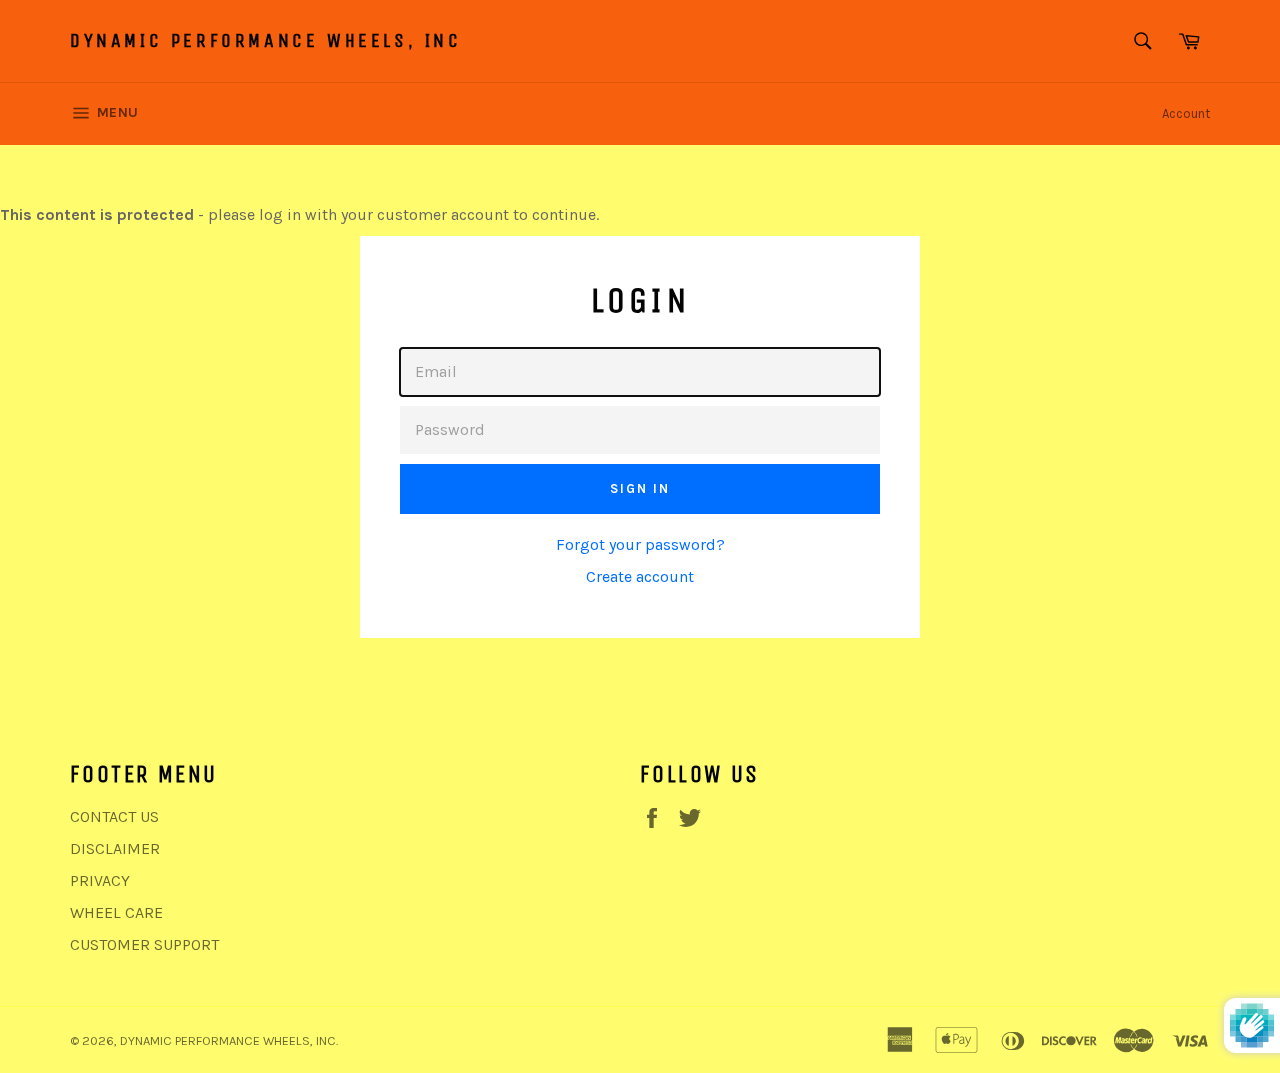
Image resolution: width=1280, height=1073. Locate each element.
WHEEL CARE (116, 912)
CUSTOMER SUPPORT (144, 944)
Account (1186, 113)
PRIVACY (100, 880)
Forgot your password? (640, 544)
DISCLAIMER (115, 848)
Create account (640, 576)
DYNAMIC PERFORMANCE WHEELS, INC (266, 40)
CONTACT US (114, 816)
